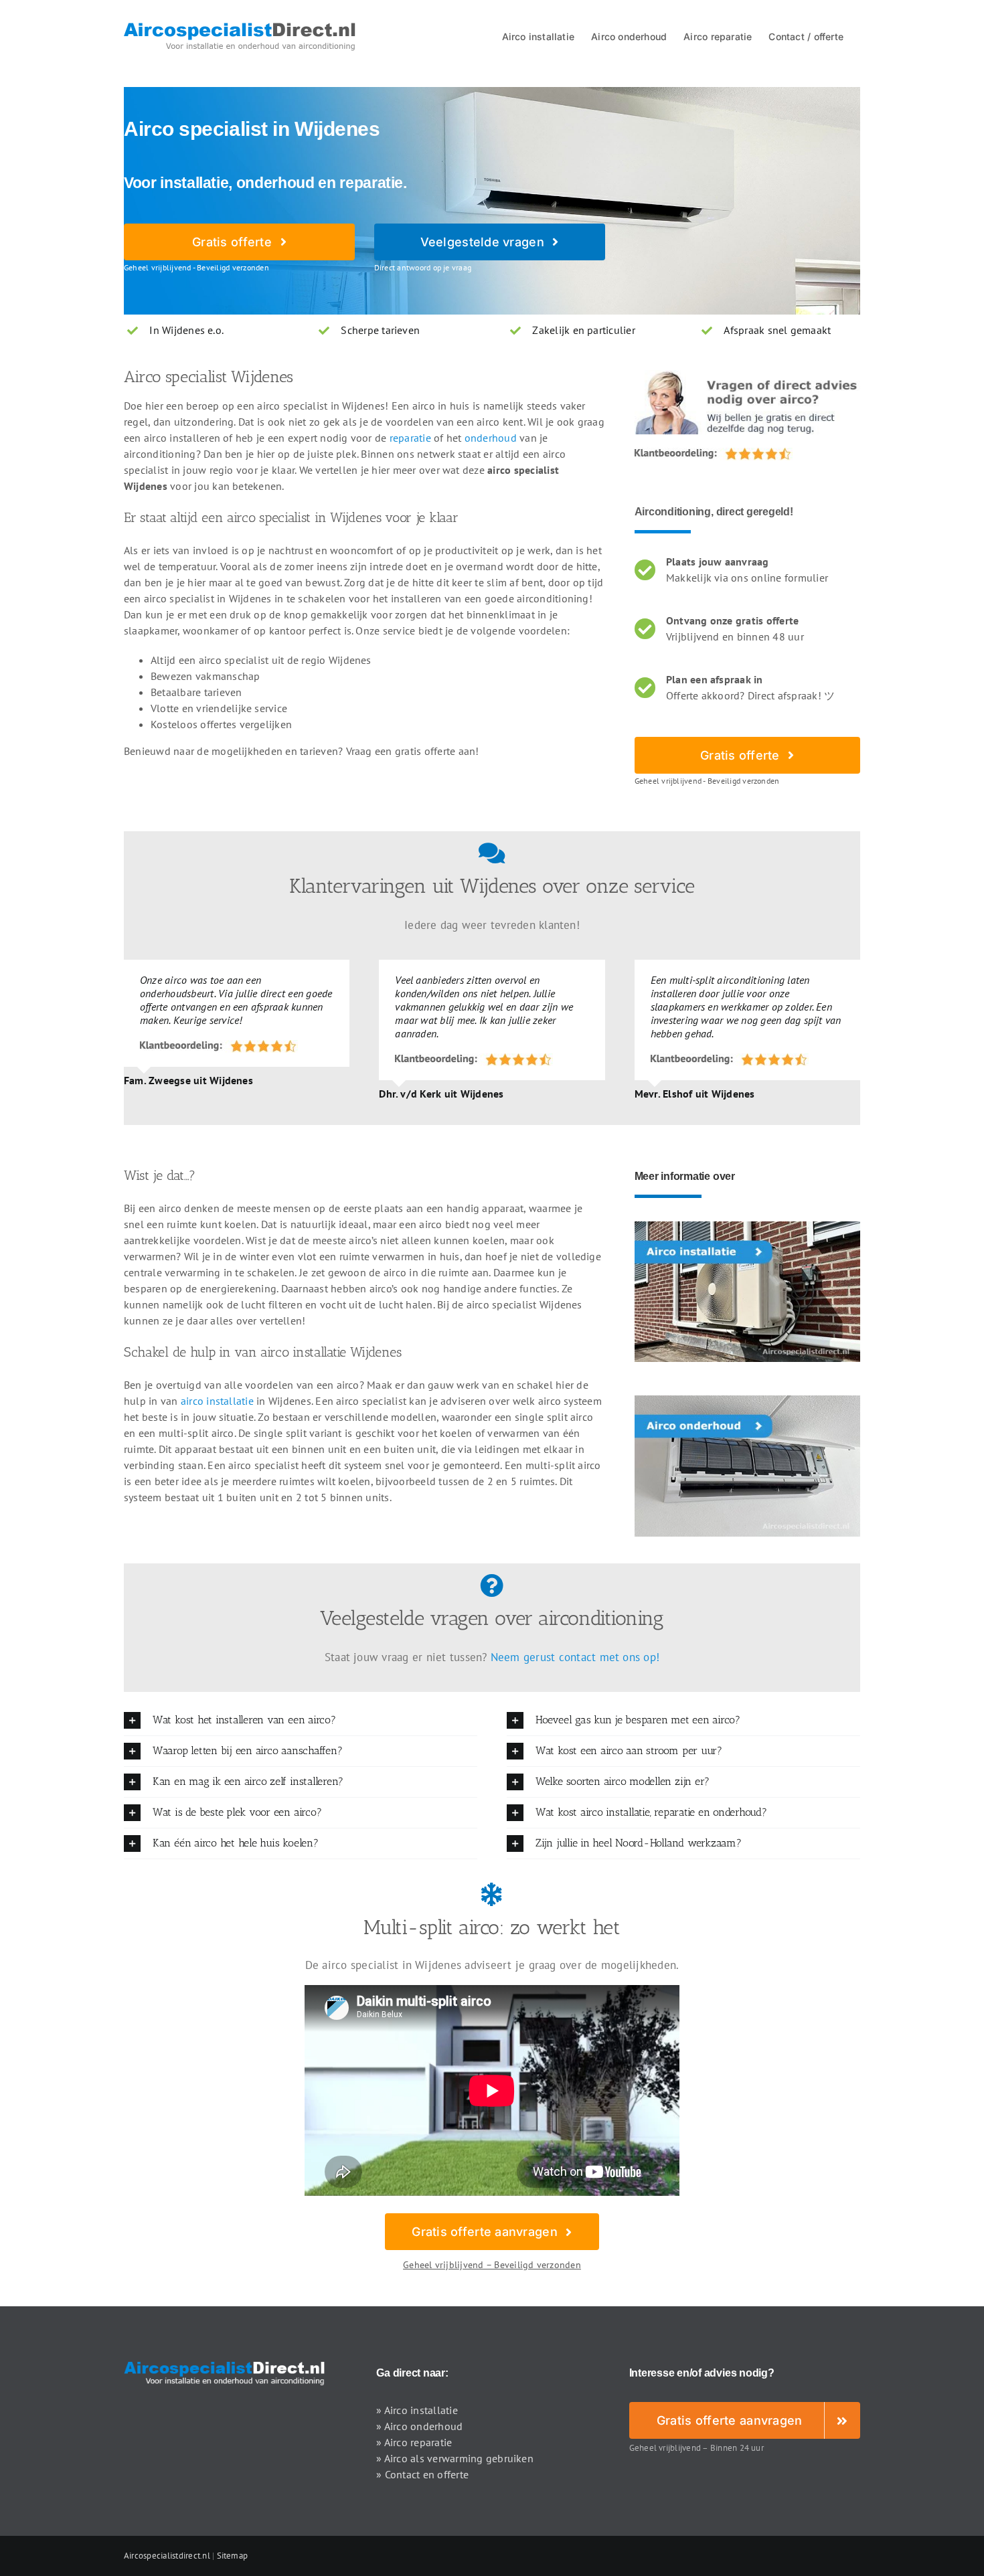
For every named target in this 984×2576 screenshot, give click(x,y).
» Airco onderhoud (419, 2426)
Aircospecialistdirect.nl (167, 2556)
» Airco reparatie (414, 2442)
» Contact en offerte (422, 2474)
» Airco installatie (417, 2410)
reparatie (410, 438)
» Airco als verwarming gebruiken (455, 2458)
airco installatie (217, 1401)
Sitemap (233, 2556)
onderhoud (491, 438)
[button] (301, 1720)
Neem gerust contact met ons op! (575, 1657)
